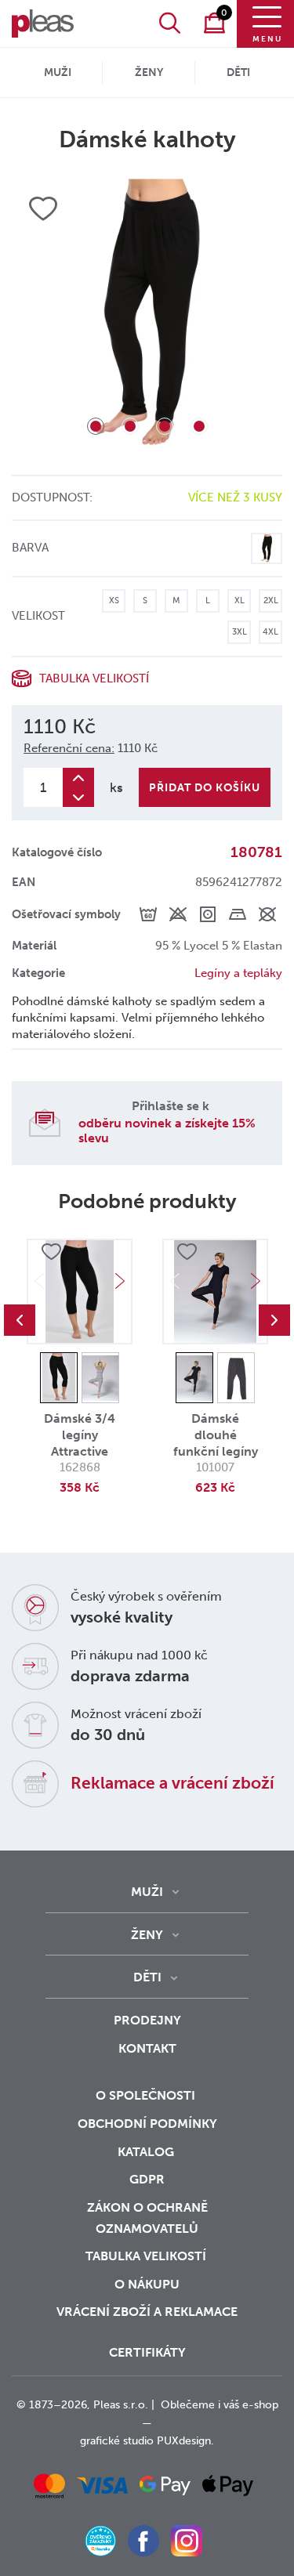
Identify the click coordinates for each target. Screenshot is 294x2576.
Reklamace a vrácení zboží (172, 1783)
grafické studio (117, 2441)
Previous (20, 1320)
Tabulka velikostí (147, 2256)
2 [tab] (130, 426)
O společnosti (147, 2095)
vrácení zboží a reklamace (147, 2312)
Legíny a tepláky (238, 973)
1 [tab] (96, 426)
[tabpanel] (147, 314)
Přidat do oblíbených (51, 1252)
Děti (238, 72)
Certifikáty (147, 2352)
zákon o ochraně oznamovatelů (147, 2218)
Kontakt (147, 2048)
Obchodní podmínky (147, 2124)
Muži (58, 72)
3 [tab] (165, 426)
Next (120, 1281)
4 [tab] (199, 426)
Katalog (147, 2152)
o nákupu (147, 2284)
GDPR (147, 2179)
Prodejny (147, 2020)
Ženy (149, 72)
